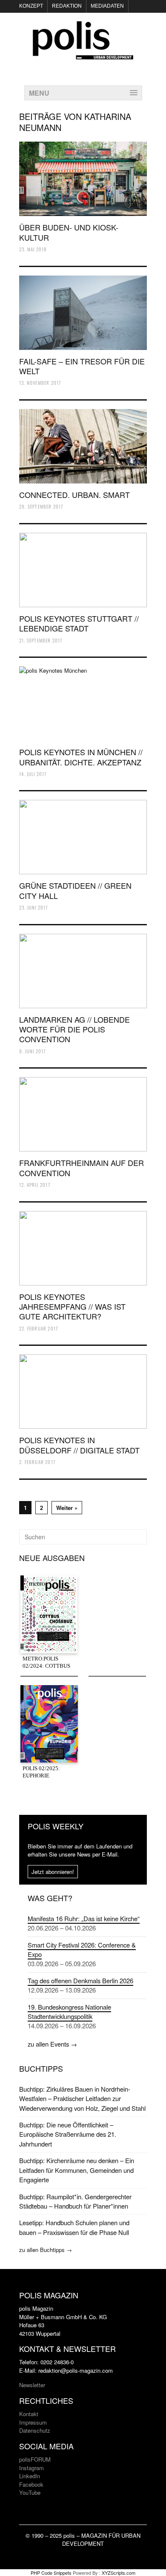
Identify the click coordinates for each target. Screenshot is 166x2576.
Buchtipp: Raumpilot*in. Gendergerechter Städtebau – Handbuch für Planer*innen (75, 2201)
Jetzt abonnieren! (53, 1872)
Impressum (33, 2422)
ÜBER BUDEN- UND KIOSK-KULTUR (69, 232)
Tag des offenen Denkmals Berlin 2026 (80, 1980)
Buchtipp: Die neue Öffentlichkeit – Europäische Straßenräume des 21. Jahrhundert (68, 2134)
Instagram (31, 2468)
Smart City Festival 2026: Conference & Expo (82, 1949)
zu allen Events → (52, 2044)
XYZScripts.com (119, 2573)
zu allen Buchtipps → (46, 2250)
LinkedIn (30, 2476)
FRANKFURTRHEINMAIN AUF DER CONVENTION (82, 1167)
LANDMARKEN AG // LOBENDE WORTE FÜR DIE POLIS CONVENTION (74, 1029)
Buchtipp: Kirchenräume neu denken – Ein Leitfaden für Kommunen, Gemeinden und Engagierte (77, 2170)
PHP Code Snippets (51, 2573)
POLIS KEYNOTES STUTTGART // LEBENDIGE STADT (79, 623)
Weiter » (67, 1508)
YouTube (30, 2492)
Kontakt (29, 2414)
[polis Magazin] (83, 54)
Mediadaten (107, 6)
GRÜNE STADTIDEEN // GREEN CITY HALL (75, 890)
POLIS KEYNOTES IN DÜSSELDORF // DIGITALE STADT (79, 1445)
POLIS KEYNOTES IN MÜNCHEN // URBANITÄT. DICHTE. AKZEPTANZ (81, 757)
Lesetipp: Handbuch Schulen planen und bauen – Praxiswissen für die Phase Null (74, 2227)
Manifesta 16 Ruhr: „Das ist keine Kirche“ (84, 1918)
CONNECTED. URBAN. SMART (74, 495)
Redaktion (67, 6)
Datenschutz (35, 2430)
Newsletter (32, 2385)
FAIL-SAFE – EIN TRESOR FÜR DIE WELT (82, 366)
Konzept (31, 6)
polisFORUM (35, 2459)
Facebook (31, 2484)
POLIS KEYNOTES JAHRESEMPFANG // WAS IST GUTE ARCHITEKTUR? (72, 1306)
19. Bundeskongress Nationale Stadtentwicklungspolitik (69, 2012)
